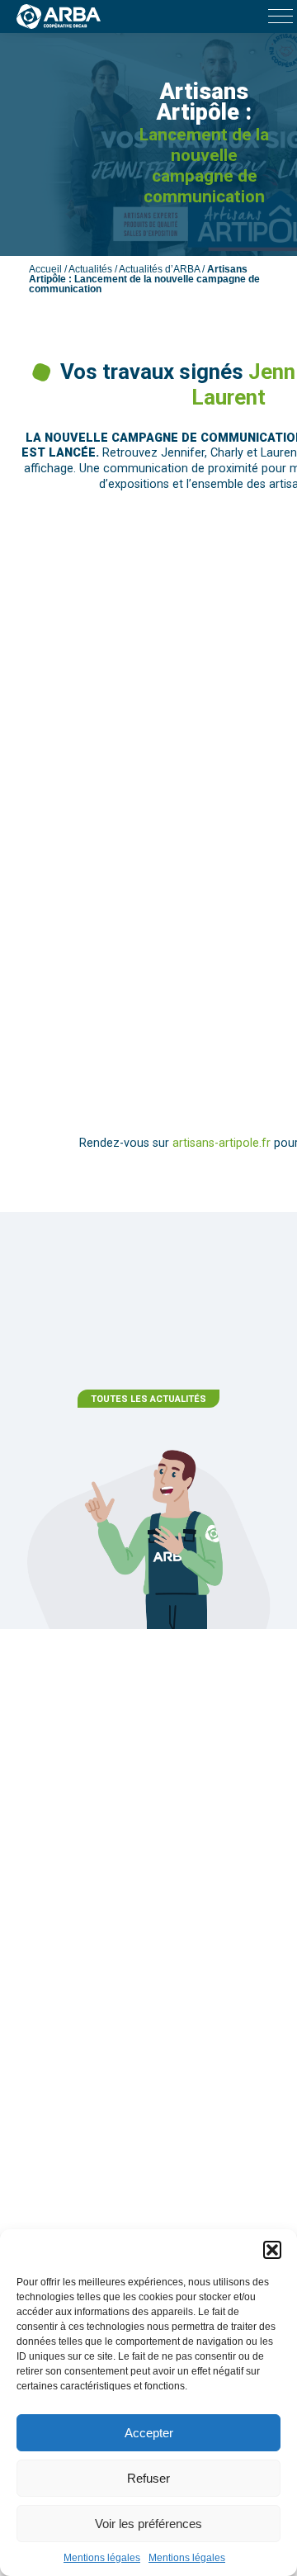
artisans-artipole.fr (222, 1143)
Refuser (148, 2478)
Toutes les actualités (148, 1399)
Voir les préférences (148, 2524)
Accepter (149, 2433)
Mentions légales (102, 2558)
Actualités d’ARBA (159, 269)
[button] (272, 2250)
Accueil (45, 269)
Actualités (90, 269)
